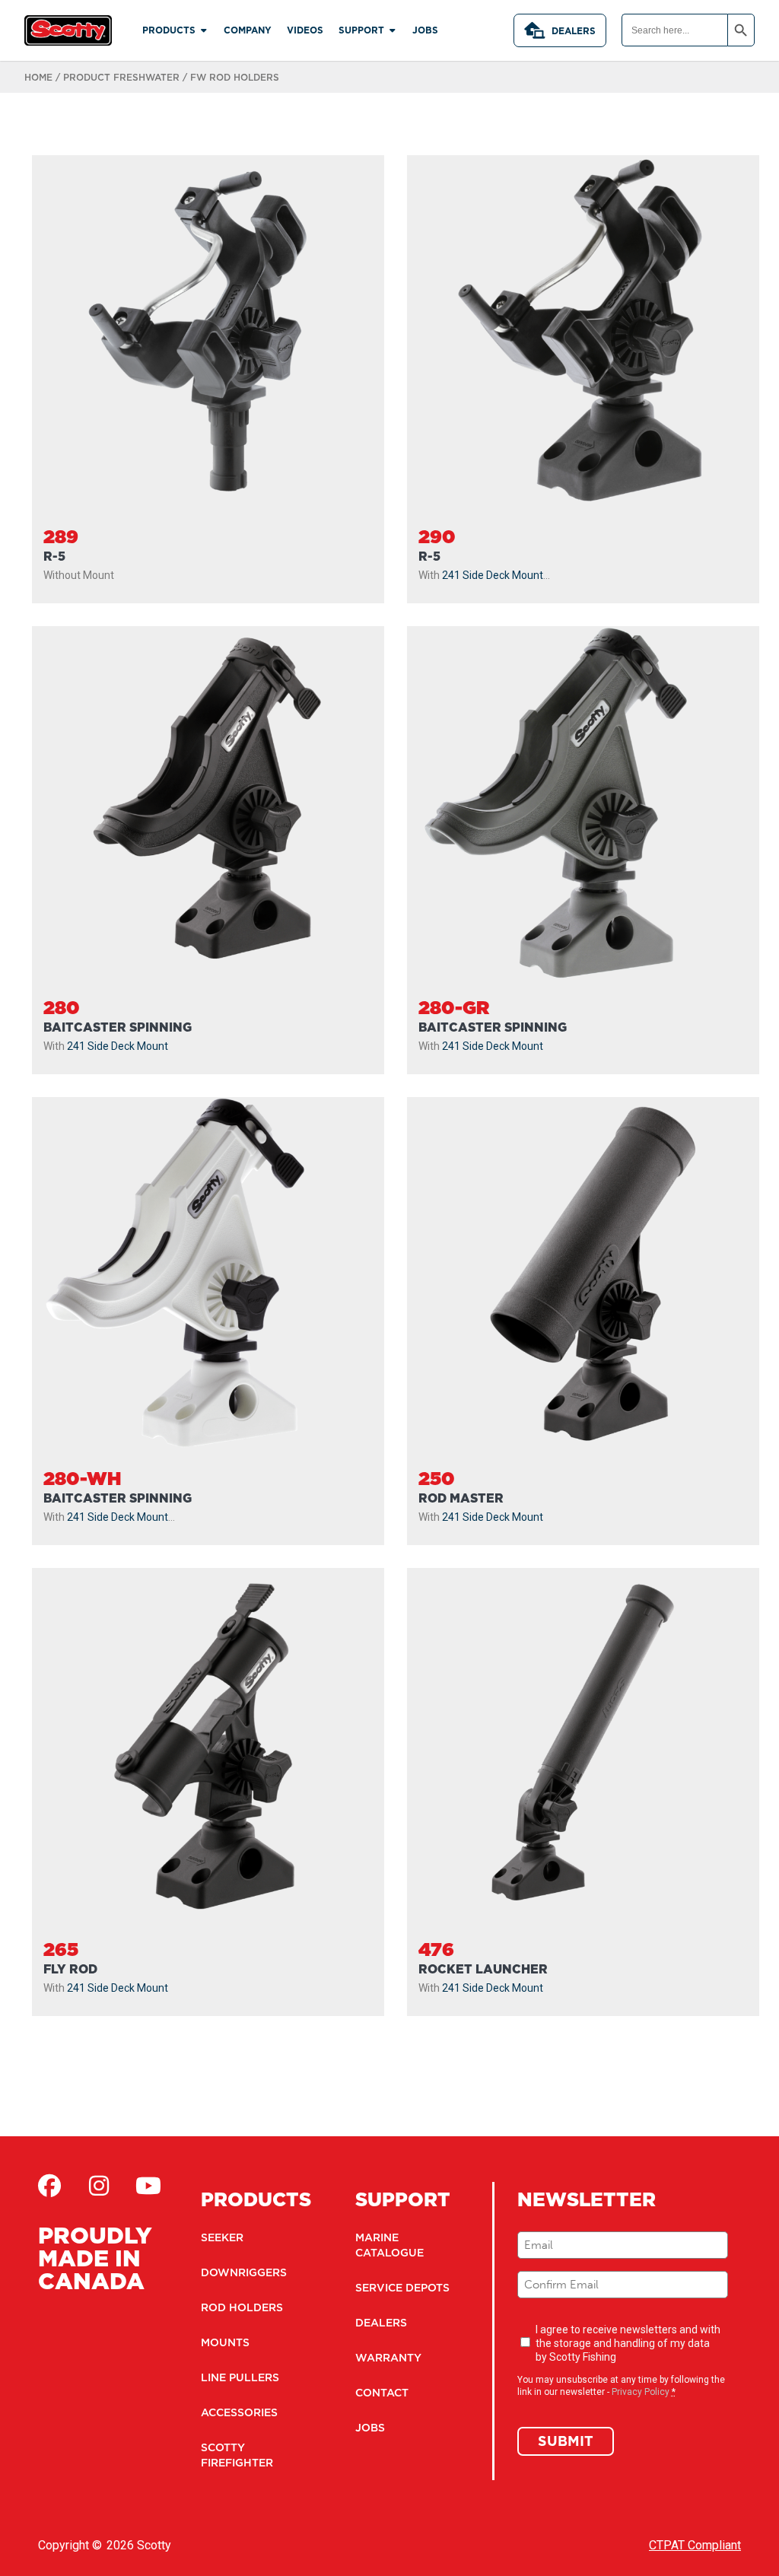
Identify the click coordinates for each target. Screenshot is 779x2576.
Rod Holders (242, 2307)
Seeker (222, 2237)
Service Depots (402, 2288)
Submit (566, 2441)
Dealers (574, 31)
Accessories (239, 2412)
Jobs (370, 2428)
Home (38, 77)
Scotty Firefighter (237, 2455)
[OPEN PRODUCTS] (204, 30)
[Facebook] (49, 2186)
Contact (382, 2393)
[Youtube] (148, 2186)
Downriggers (244, 2272)
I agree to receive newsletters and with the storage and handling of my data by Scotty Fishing (628, 2343)
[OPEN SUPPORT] (393, 30)
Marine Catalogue (389, 2245)
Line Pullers (240, 2377)
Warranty (388, 2358)
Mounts (225, 2342)
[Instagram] (99, 2186)
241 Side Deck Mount (493, 575)
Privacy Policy (641, 2392)
